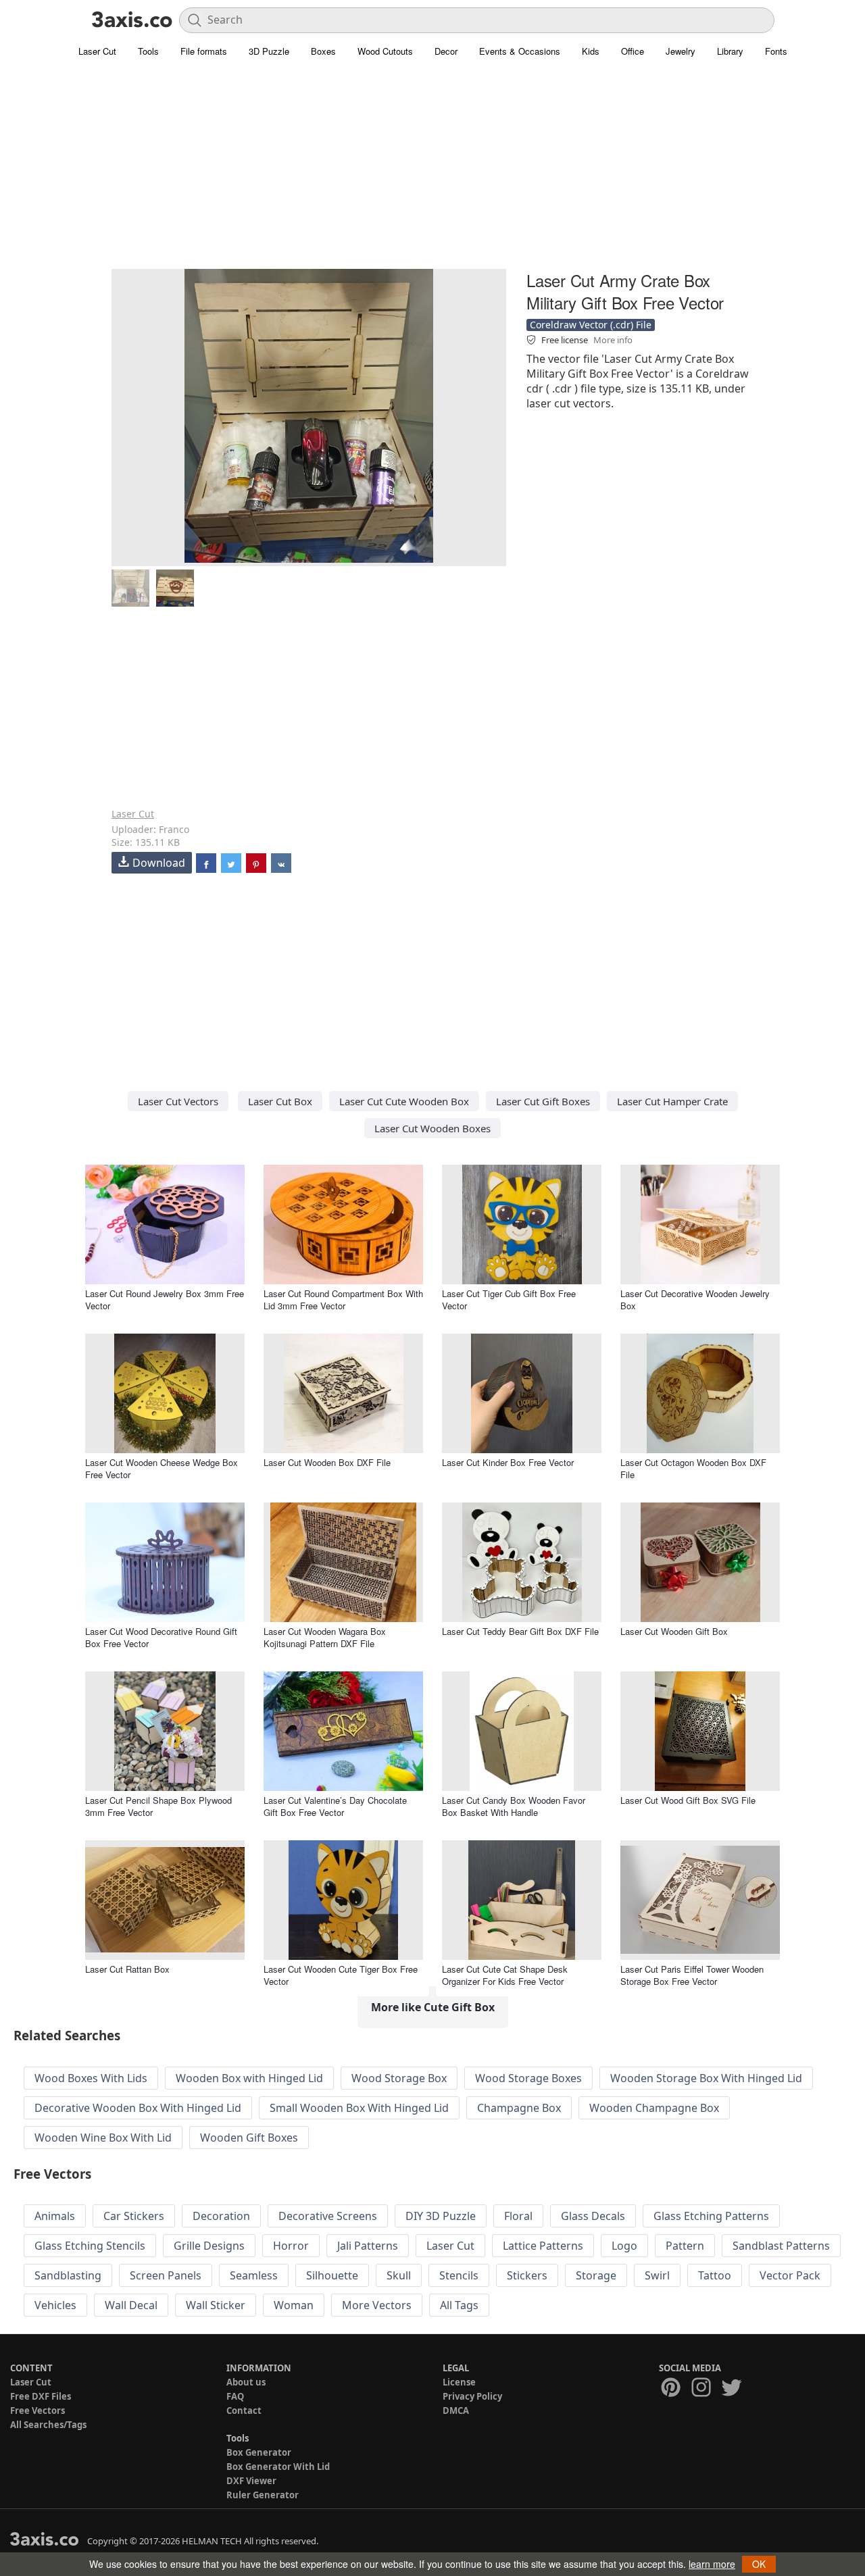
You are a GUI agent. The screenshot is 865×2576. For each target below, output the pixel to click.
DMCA (456, 2410)
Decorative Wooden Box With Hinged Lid (138, 2108)
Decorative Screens (328, 2216)
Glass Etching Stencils (90, 2246)
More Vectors (377, 2305)
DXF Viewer (251, 2481)
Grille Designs (209, 2246)
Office (633, 51)
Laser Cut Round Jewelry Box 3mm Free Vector (165, 1299)
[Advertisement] (432, 172)
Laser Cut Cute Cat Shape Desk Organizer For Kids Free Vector (505, 1975)
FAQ (235, 2396)
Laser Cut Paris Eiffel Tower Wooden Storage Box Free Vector (692, 1975)
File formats (204, 51)
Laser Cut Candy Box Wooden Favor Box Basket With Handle (514, 1806)
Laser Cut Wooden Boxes (432, 1128)
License (459, 2382)
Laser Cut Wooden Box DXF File (327, 1462)
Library (730, 51)
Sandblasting (68, 2275)
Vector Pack (790, 2275)
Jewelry (681, 51)
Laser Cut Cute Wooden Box (404, 1101)
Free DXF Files (41, 2396)
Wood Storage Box (399, 2078)
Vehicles (55, 2305)
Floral (518, 2216)
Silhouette (332, 2275)
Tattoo (715, 2275)
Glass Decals (593, 2216)
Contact (244, 2410)
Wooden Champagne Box (654, 2108)
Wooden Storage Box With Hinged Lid (706, 2078)
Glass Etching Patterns (711, 2216)
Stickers (527, 2275)
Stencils (459, 2275)
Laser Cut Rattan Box (127, 1969)
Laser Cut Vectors (178, 1101)
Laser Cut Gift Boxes (543, 1101)
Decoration (221, 2216)
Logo (624, 2246)
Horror (291, 2246)
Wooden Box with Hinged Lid (249, 2078)
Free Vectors (38, 2410)
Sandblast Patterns (781, 2246)
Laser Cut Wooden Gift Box (674, 1631)
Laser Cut (97, 51)
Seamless (254, 2275)
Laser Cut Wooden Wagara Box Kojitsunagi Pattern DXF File (325, 1637)
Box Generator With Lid (278, 2467)
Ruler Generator (263, 2495)
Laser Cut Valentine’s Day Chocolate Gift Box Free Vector (335, 1806)
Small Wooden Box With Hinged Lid (359, 2108)
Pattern (685, 2246)
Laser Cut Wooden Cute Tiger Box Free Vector (341, 1975)
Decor (446, 51)
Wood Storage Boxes (528, 2078)
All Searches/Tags (48, 2425)
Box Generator (259, 2452)
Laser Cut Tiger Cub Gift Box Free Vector (509, 1299)
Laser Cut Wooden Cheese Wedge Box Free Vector (162, 1468)
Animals (55, 2216)
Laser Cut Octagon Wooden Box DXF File (693, 1468)
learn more (712, 2564)
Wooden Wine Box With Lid (103, 2138)
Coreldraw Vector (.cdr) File (591, 325)
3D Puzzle (269, 51)
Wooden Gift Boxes (249, 2138)
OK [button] (759, 2564)
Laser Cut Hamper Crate (672, 1101)
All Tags (459, 2305)
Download (159, 863)
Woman (294, 2305)
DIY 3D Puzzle (441, 2216)
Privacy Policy (472, 2396)
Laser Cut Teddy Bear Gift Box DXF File (520, 1631)
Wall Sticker (216, 2305)
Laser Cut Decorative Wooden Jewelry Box (695, 1299)
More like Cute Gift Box (433, 2007)
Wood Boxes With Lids (91, 2078)
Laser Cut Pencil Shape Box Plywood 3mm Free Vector (158, 1806)
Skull (399, 2275)
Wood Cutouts (385, 51)
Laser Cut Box (280, 1101)
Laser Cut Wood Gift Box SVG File (688, 1800)
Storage (596, 2275)
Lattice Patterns (543, 2246)
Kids (591, 51)
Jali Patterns (368, 2246)
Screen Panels (166, 2275)
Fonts (776, 51)
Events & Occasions (520, 51)
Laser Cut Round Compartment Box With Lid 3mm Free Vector (343, 1299)
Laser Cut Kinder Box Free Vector (508, 1462)
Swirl (657, 2275)
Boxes (323, 51)
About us (246, 2382)
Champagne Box (519, 2108)
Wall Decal (131, 2305)
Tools (148, 51)
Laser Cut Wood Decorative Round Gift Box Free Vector (161, 1637)
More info (613, 340)
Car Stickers (134, 2216)
